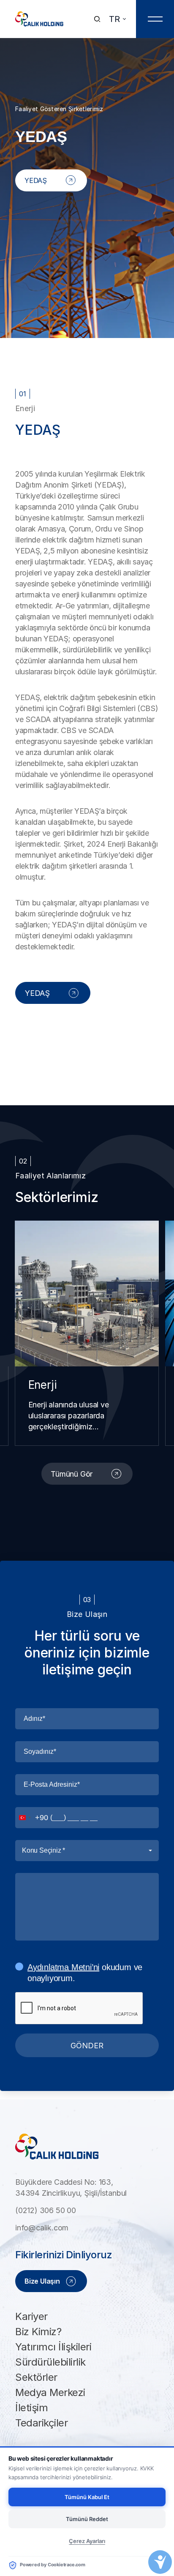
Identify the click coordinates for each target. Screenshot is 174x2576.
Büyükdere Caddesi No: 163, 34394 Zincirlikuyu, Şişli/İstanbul (71, 2188)
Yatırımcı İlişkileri (53, 2347)
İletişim (31, 2408)
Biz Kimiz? (38, 2332)
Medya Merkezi (50, 2392)
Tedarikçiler (41, 2423)
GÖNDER (87, 2046)
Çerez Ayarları (87, 2541)
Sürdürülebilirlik (50, 2362)
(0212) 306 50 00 (46, 2210)
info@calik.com (42, 2228)
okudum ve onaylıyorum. (85, 1973)
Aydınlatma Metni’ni (63, 1967)
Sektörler (36, 2377)
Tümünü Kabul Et (87, 2497)
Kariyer (31, 2316)
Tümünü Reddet (87, 2519)
